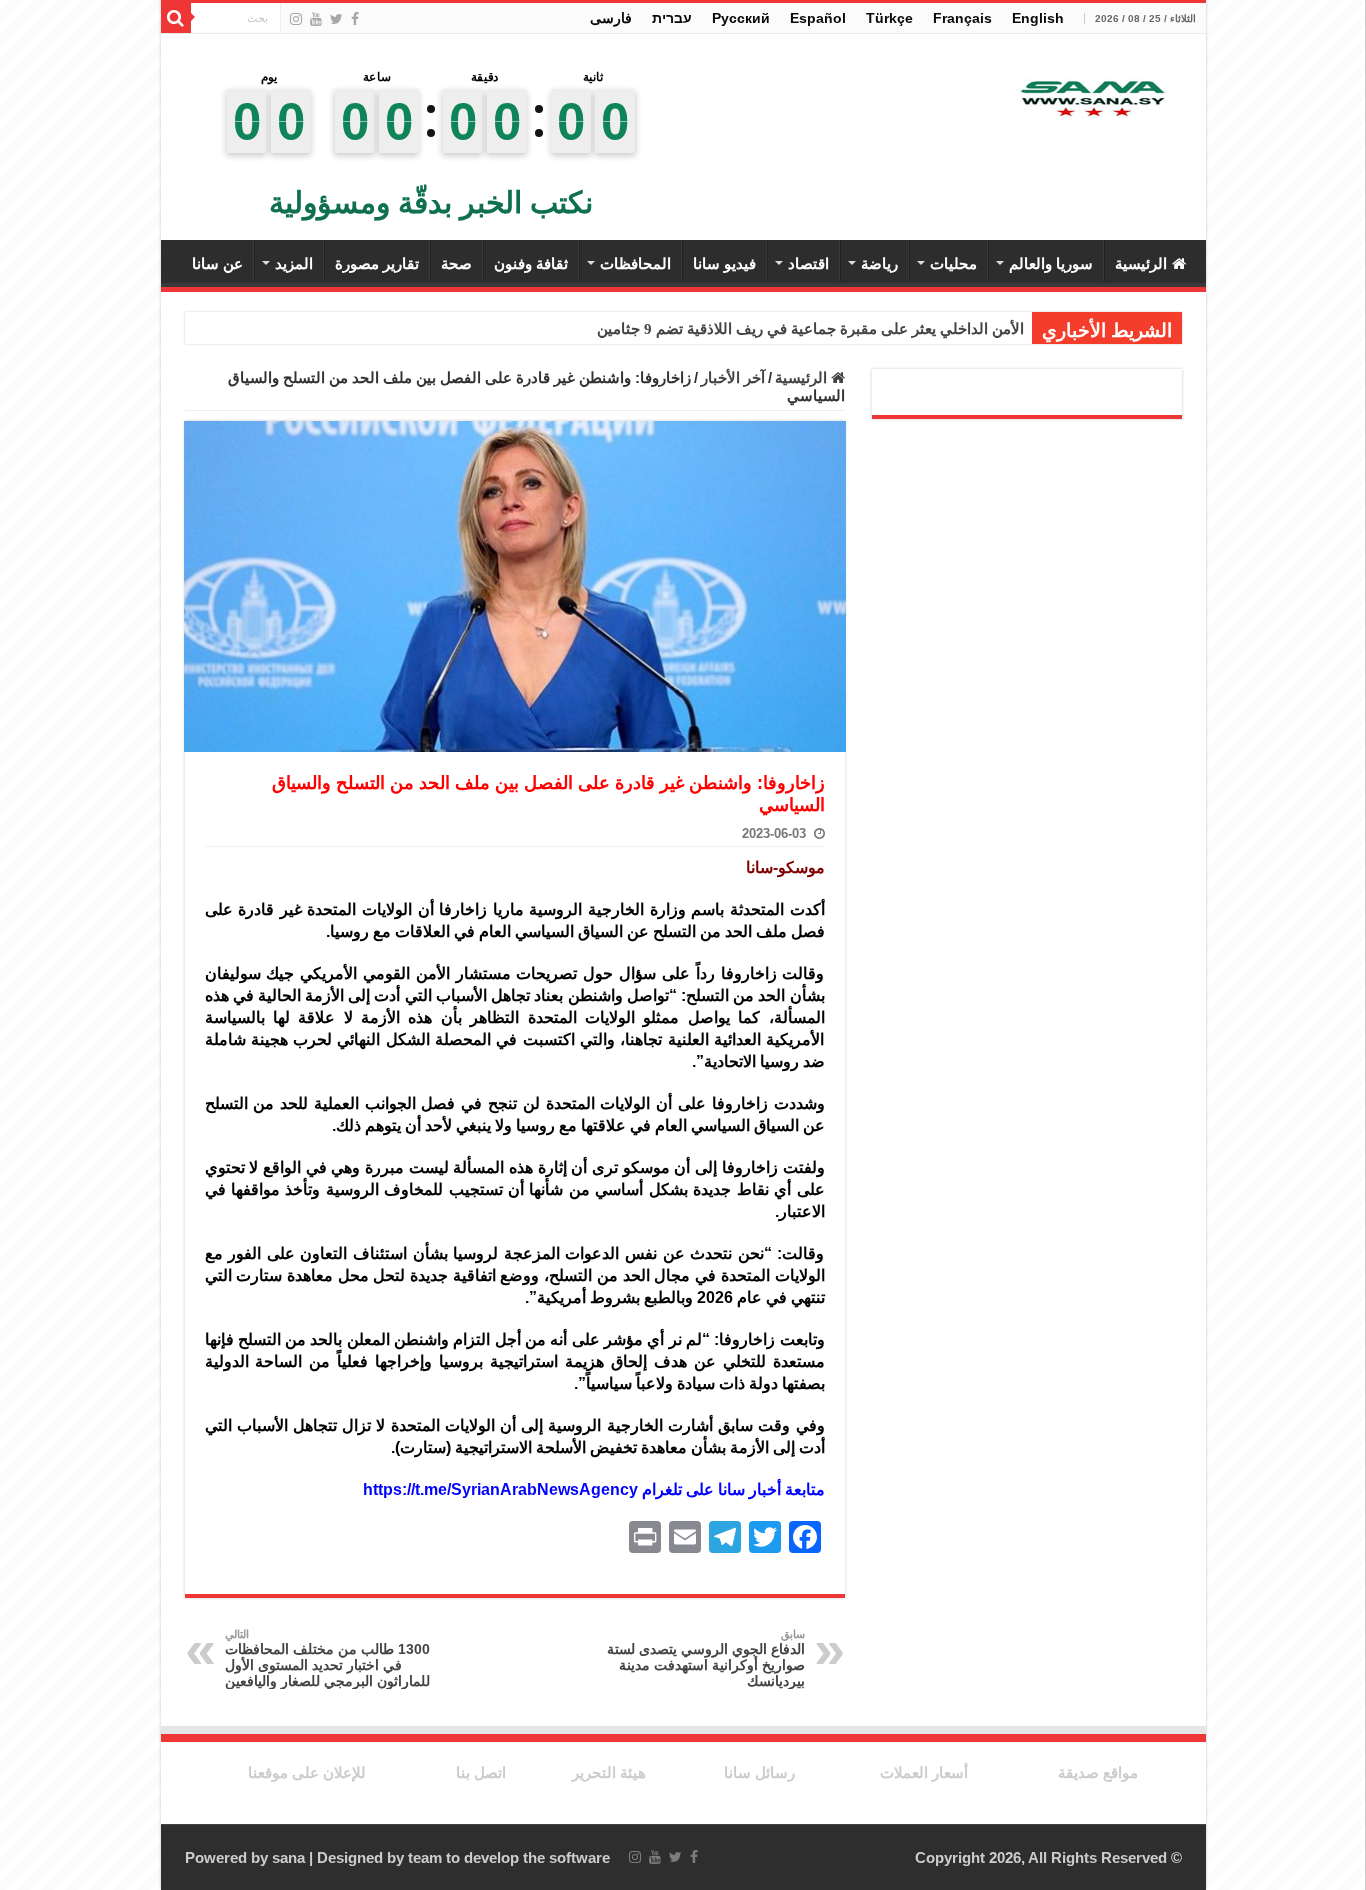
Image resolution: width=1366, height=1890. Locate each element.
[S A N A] (1091, 99)
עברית (672, 18)
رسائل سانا (759, 1772)
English (1038, 18)
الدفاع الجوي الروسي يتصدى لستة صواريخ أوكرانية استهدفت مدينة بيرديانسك (706, 1658)
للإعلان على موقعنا (307, 1772)
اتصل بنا (481, 1772)
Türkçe (889, 18)
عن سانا (217, 263)
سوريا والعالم (1051, 263)
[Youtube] (316, 19)
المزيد (294, 263)
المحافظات (635, 263)
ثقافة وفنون (531, 263)
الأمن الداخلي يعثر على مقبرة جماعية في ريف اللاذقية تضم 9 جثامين (810, 329)
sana (288, 1857)
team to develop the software (509, 1857)
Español (818, 18)
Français (962, 18)
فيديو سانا (724, 263)
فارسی (611, 18)
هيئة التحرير (609, 1772)
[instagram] (296, 19)
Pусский (741, 18)
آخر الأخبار (733, 377)
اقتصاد (808, 263)
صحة (456, 263)
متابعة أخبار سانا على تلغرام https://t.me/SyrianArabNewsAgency (594, 1489)
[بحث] (176, 18)
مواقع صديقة (1098, 1772)
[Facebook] (355, 19)
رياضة (879, 263)
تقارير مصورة (377, 263)
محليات (953, 263)
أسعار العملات (924, 1772)
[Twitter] (336, 19)
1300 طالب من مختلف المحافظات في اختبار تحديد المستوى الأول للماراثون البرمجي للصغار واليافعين (327, 1658)
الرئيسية (1141, 263)
